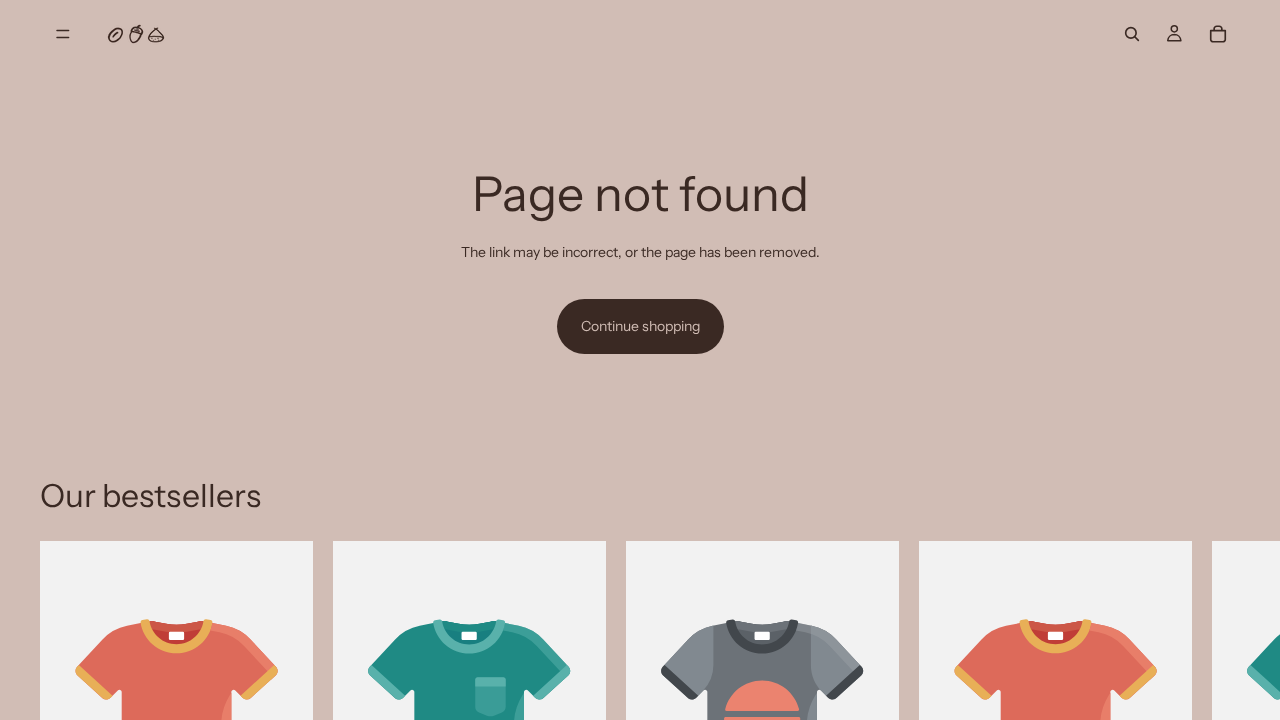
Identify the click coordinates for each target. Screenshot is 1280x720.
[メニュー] (63, 34)
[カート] (1218, 34)
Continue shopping (640, 326)
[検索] (1132, 34)
